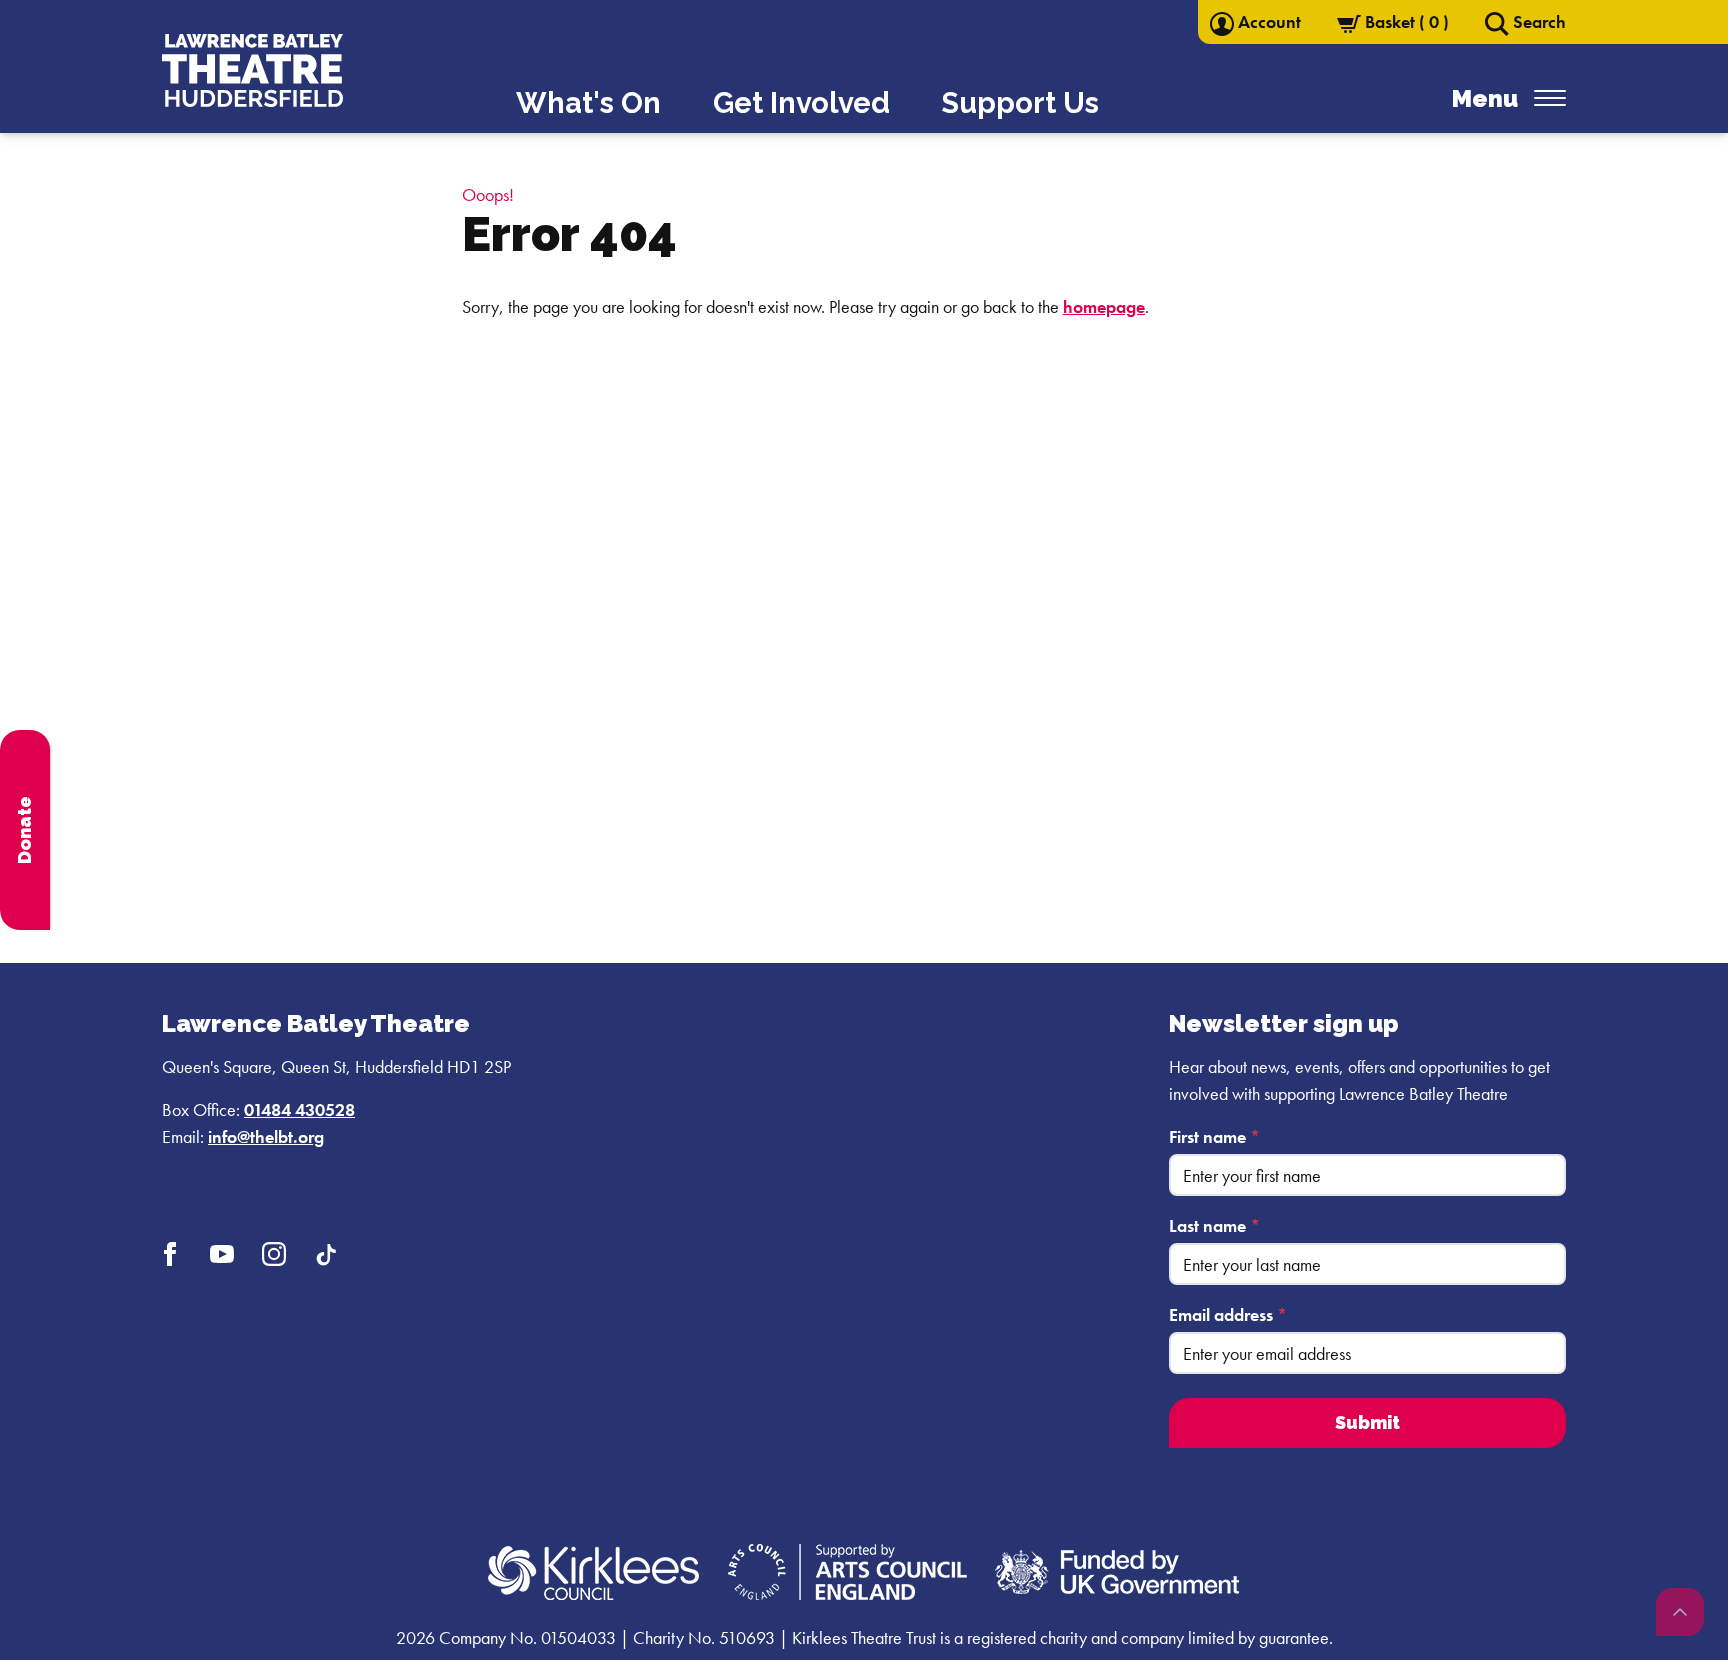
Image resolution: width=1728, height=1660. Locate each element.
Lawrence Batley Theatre (316, 1023)
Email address (1228, 1314)
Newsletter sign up (1284, 1023)
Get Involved (801, 103)
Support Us (1020, 103)
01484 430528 (299, 1109)
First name (1214, 1136)
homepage (1104, 306)
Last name (1214, 1225)
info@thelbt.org (266, 1136)
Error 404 (569, 234)
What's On (588, 103)
